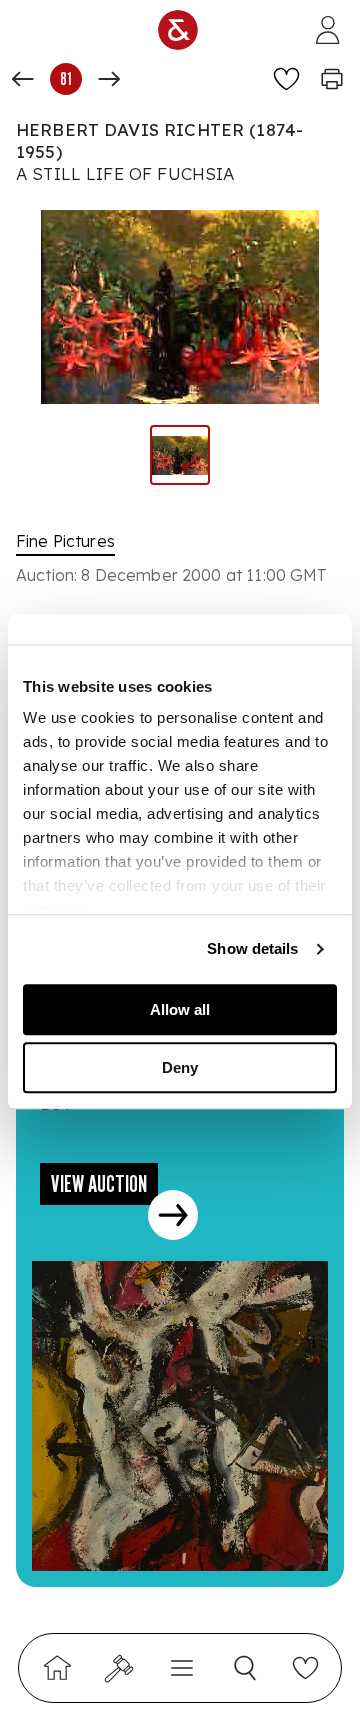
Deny (180, 1067)
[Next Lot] (109, 79)
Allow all (180, 1009)
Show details (252, 948)
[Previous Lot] (23, 79)
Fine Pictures (65, 541)
